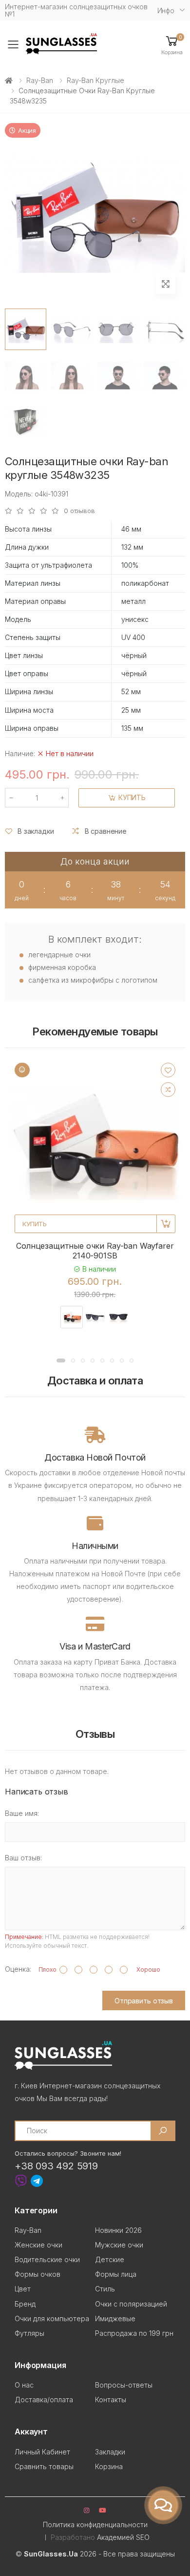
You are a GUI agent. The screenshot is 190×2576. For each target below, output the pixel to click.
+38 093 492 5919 (56, 2166)
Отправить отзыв (144, 2001)
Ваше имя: (22, 1813)
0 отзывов (79, 511)
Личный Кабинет (42, 2452)
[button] (172, 45)
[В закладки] (168, 1070)
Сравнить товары (44, 2466)
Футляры (29, 2333)
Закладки (110, 2452)
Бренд (25, 2304)
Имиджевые (115, 2318)
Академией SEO (123, 2537)
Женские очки (38, 2245)
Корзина (109, 2466)
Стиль (105, 2289)
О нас (24, 2385)
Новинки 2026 (118, 2230)
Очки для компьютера (52, 2318)
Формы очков (38, 2274)
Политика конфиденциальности (95, 2524)
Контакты (111, 2400)
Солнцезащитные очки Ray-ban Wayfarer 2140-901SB (95, 1251)
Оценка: (18, 1969)
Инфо (166, 10)
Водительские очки (47, 2259)
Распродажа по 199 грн (134, 2333)
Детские (110, 2259)
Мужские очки (119, 2245)
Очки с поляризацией (131, 2304)
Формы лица (116, 2274)
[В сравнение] (168, 1090)
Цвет (23, 2289)
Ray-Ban (40, 80)
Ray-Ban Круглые (95, 80)
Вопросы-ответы (124, 2385)
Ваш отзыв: (23, 1858)
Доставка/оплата (44, 2400)
